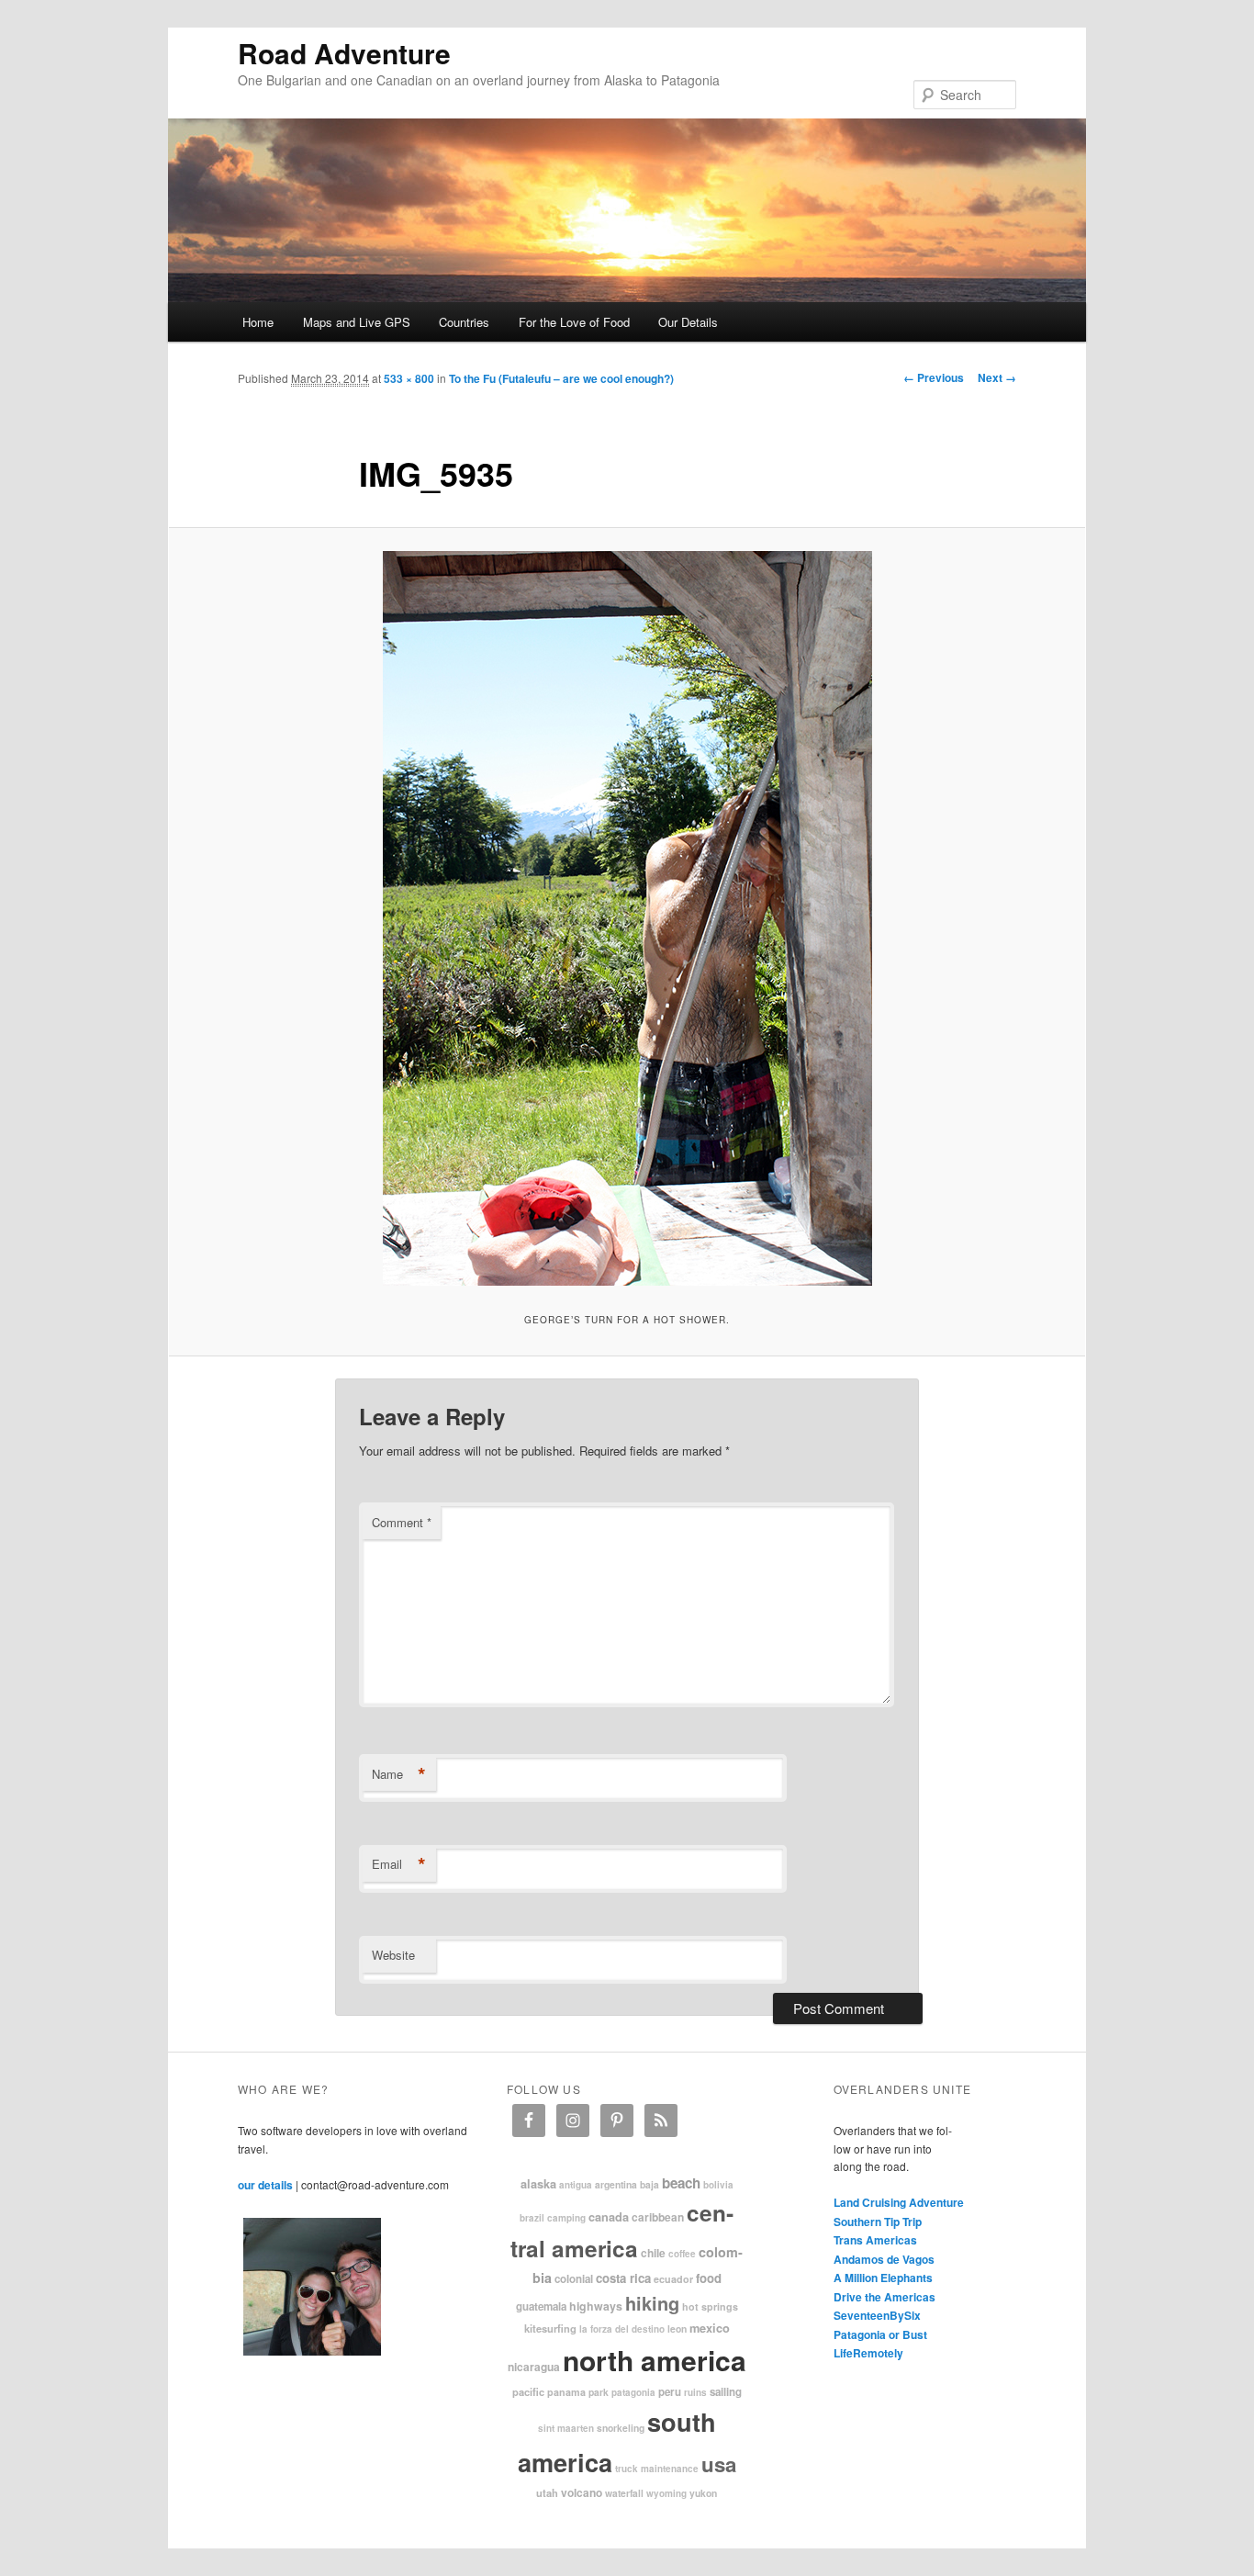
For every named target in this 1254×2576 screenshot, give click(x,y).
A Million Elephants (883, 2278)
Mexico (710, 2328)
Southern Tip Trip (878, 2222)
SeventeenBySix (877, 2315)
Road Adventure (344, 53)
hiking (652, 2303)
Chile (653, 2253)
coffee (682, 2254)
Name (399, 1774)
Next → (997, 377)
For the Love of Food (574, 322)
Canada (609, 2217)
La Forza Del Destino (622, 2329)
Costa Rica (623, 2278)
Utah (547, 2492)
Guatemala (541, 2306)
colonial (574, 2279)
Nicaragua (534, 2367)
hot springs (710, 2306)
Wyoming (666, 2493)
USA (719, 2464)
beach (681, 2183)
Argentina (616, 2184)
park (599, 2392)
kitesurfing (550, 2328)
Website (393, 1955)
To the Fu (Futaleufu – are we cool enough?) (561, 378)
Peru (670, 2392)
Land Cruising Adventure (899, 2202)
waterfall (624, 2493)
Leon (677, 2329)
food (709, 2278)
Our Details (688, 322)
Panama (566, 2392)
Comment (402, 1522)
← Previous (934, 377)
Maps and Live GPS (357, 322)
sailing (726, 2392)
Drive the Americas (885, 2297)
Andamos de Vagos (884, 2259)
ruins (695, 2392)
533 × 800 (409, 378)
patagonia (633, 2392)
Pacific (528, 2391)
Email (399, 1864)
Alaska (538, 2184)
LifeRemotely (868, 2353)
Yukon (703, 2493)
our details (265, 2185)
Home (258, 322)
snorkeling (621, 2428)
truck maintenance (657, 2469)
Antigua (576, 2185)
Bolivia (718, 2185)
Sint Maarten (566, 2428)
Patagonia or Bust (880, 2334)
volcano (582, 2492)
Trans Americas (875, 2240)
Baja (649, 2184)
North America (655, 2360)
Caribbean (658, 2217)
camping (566, 2218)
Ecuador (673, 2279)
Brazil (532, 2218)
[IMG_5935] (627, 918)
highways (596, 2306)
